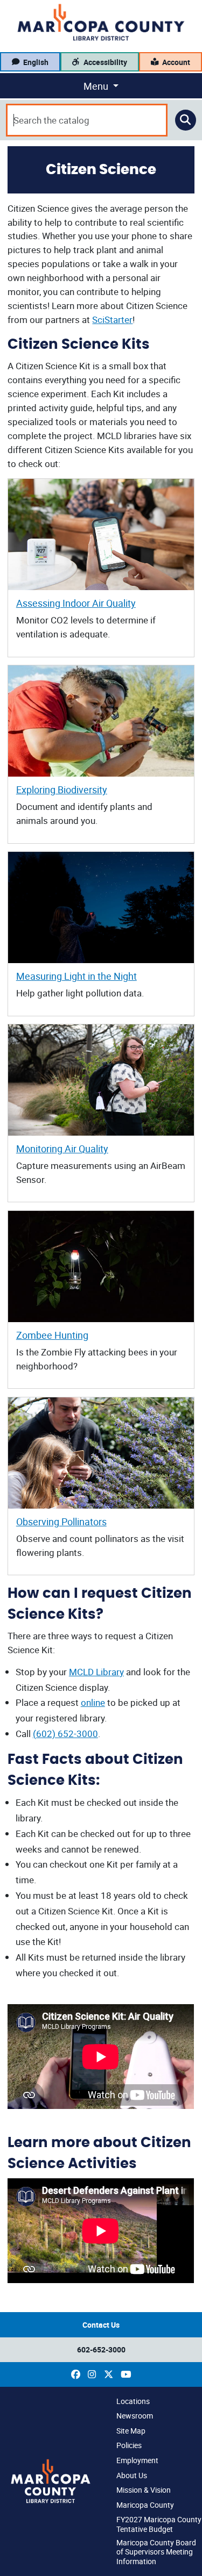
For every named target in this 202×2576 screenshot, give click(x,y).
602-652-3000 (101, 2349)
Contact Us (101, 2325)
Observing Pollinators (61, 1522)
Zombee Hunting (52, 1335)
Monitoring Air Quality (62, 1149)
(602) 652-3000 (65, 1734)
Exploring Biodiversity (62, 790)
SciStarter (112, 320)
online (93, 1702)
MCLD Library (96, 1672)
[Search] (186, 120)
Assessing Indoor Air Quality (76, 603)
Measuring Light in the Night (76, 976)
